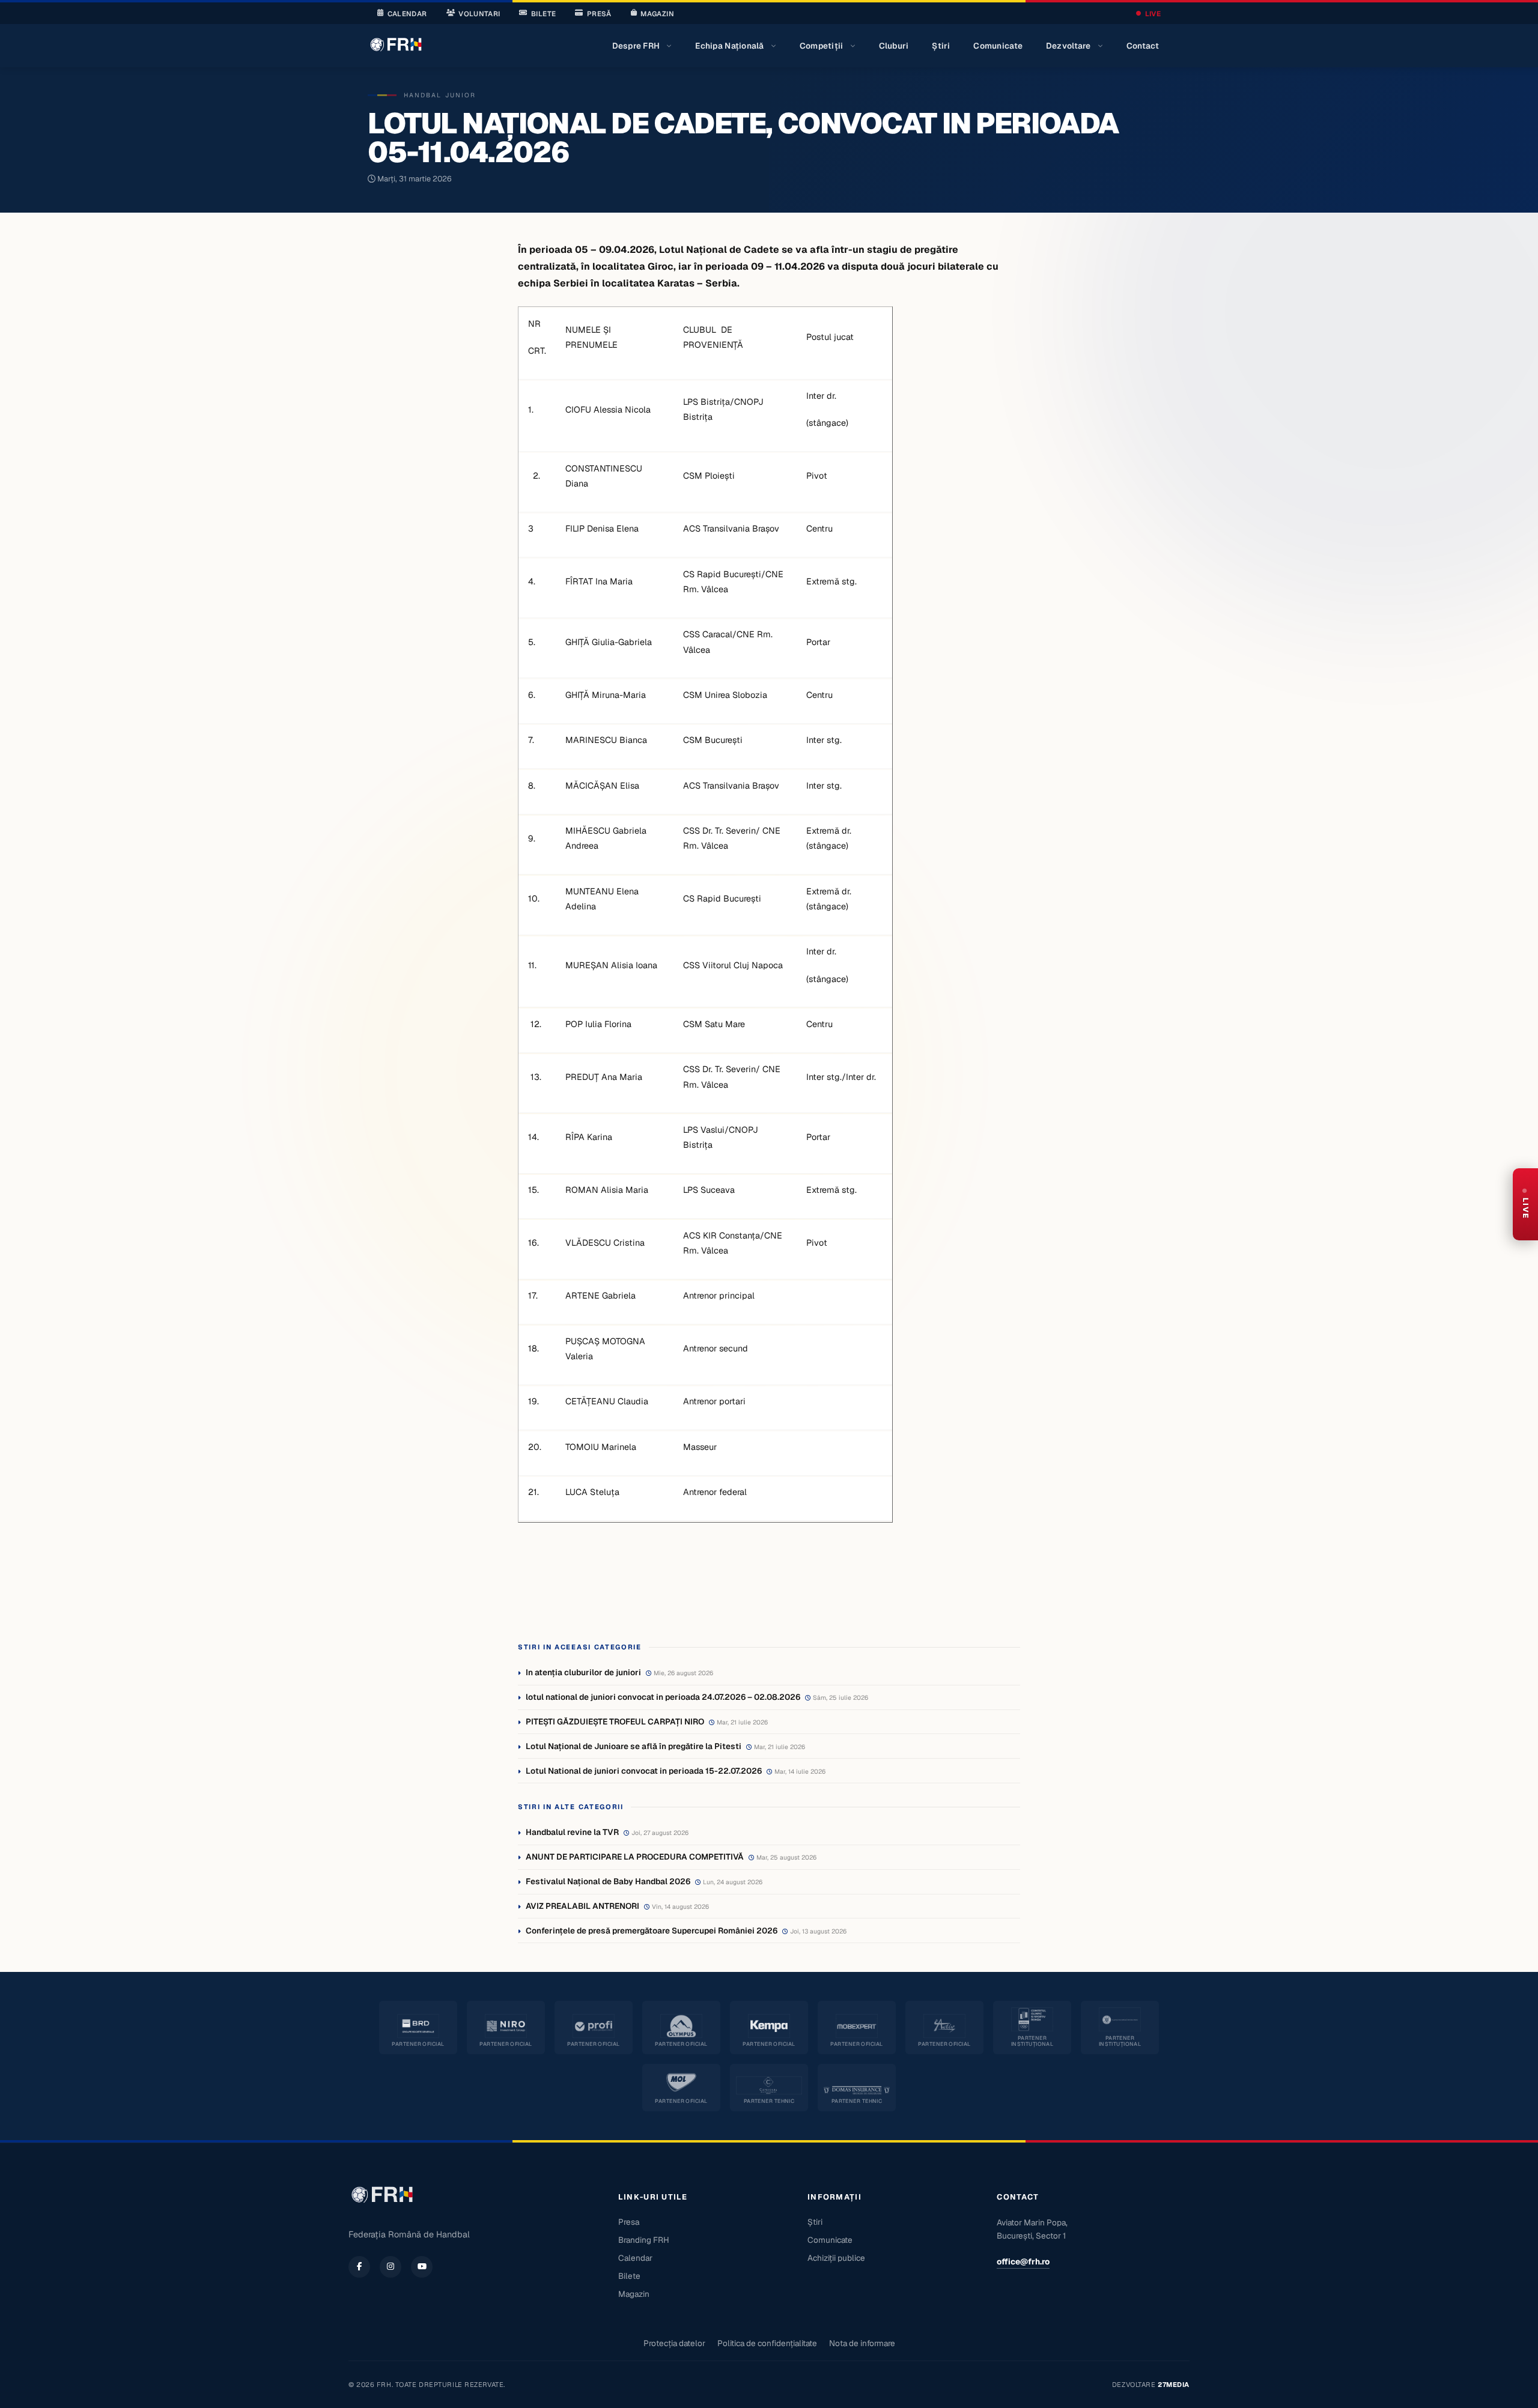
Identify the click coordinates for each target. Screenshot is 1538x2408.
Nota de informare (862, 2343)
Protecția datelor (674, 2343)
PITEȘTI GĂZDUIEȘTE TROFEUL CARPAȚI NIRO (615, 1721)
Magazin (657, 14)
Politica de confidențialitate (767, 2343)
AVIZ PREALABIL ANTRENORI (582, 1906)
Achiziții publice (836, 2258)
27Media (1174, 2385)
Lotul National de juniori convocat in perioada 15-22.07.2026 (644, 1771)
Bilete (543, 14)
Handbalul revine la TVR (572, 1832)
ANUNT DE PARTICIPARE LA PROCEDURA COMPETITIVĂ (635, 1857)
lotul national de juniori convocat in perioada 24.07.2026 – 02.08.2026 (663, 1697)
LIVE (1153, 14)
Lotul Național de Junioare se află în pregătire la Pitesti (634, 1746)
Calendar (407, 14)
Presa (629, 2222)
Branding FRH (644, 2240)
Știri (941, 46)
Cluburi (894, 46)
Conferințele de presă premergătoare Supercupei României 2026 (652, 1930)
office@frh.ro (1023, 2261)
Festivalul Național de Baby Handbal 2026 (608, 1881)
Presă (599, 14)
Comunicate (998, 46)
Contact (1143, 46)
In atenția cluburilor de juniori (583, 1672)
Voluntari (479, 14)
